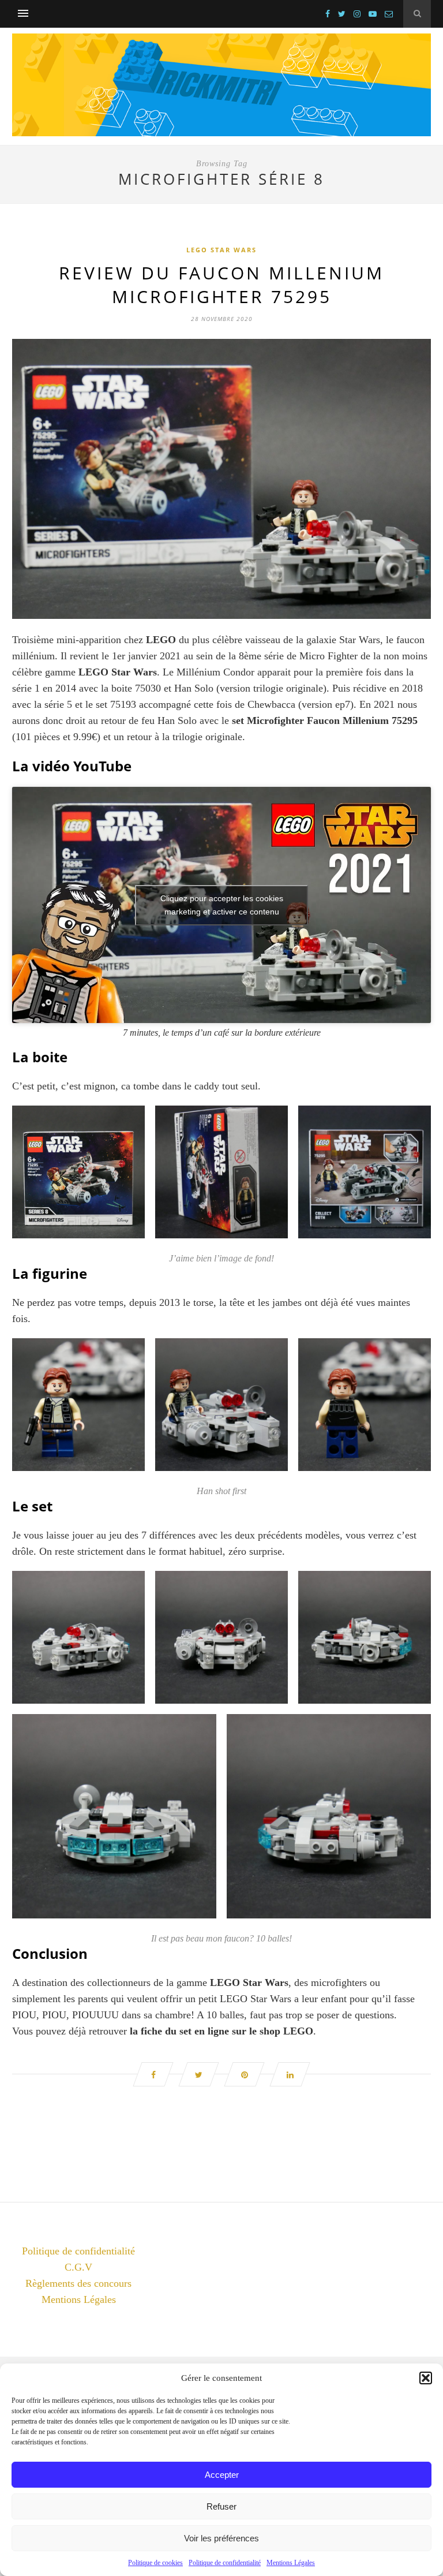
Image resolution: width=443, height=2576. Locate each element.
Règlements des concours (78, 2283)
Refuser (221, 2506)
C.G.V (78, 2267)
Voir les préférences (221, 2538)
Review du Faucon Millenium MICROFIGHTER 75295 (221, 285)
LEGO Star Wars (221, 250)
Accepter (222, 2475)
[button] (426, 2378)
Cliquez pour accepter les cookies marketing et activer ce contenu (222, 905)
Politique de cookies (155, 2563)
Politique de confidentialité (225, 2563)
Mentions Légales (291, 2563)
